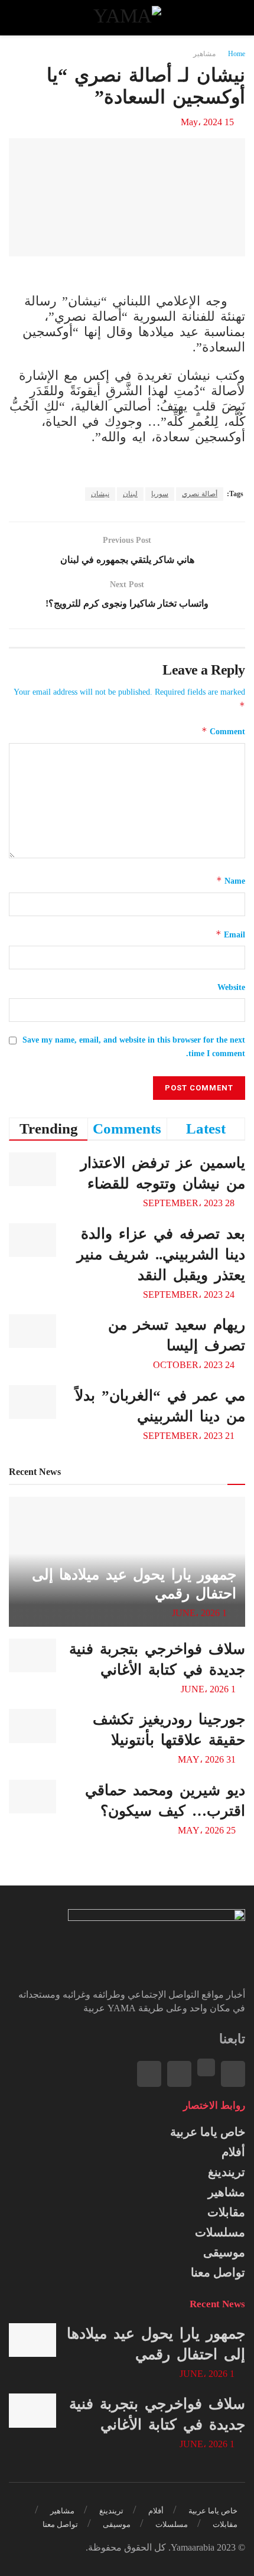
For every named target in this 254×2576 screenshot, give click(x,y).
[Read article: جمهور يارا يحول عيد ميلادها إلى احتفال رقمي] (32, 2340)
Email (230, 934)
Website (231, 987)
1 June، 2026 (201, 1613)
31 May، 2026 (208, 1759)
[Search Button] (20, 18)
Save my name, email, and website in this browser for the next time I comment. (134, 1046)
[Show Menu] (234, 18)
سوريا (160, 494)
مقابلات (226, 2212)
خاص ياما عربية (208, 2132)
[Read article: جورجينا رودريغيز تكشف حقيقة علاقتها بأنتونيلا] (32, 1726)
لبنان (130, 494)
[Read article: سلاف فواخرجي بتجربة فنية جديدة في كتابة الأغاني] (32, 1655)
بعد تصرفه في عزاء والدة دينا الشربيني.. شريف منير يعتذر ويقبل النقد (161, 1254)
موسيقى (224, 2252)
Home (237, 54)
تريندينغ (227, 2172)
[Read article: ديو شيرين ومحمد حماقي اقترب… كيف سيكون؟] (32, 1797)
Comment (223, 731)
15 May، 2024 (207, 122)
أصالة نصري (200, 494)
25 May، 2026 (208, 1830)
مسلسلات (220, 2232)
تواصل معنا (218, 2272)
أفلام (233, 2152)
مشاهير (204, 54)
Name (231, 880)
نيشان (100, 494)
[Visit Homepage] (127, 18)
